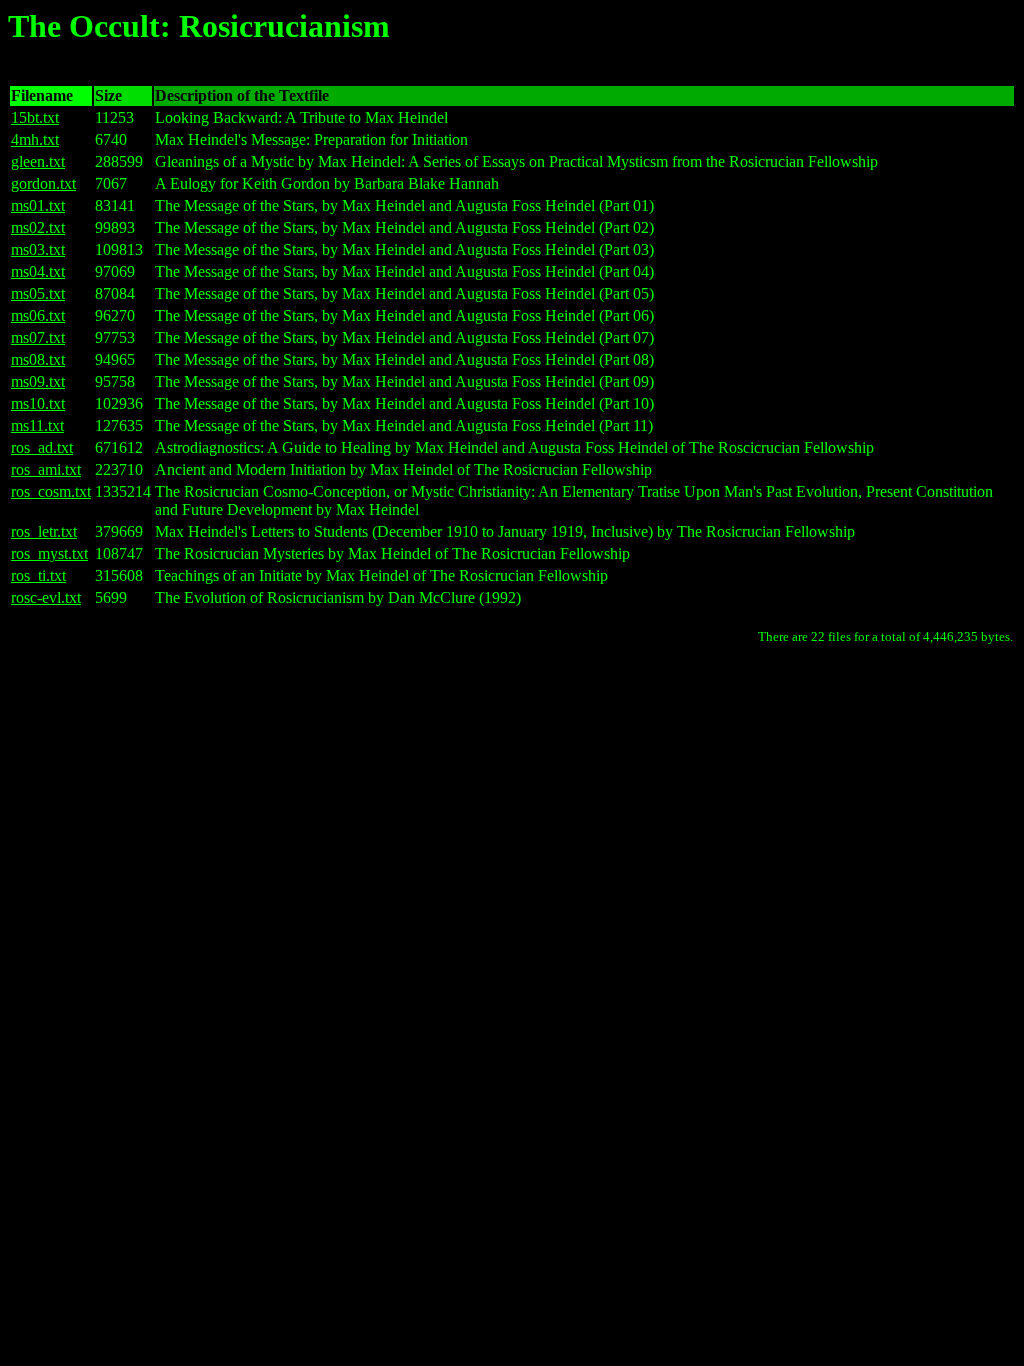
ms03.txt (38, 249)
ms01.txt (38, 205)
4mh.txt (35, 139)
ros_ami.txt (46, 469)
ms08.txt (38, 359)
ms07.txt (38, 337)
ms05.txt (38, 293)
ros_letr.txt (44, 531)
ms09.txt (38, 381)
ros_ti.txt (38, 575)
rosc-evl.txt (46, 597)
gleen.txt (38, 161)
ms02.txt (38, 227)
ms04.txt (38, 271)
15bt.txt (35, 117)
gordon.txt (43, 183)
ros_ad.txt (42, 447)
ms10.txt (38, 403)
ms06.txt (38, 315)
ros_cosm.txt (51, 491)
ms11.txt (37, 425)
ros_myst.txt (49, 553)
